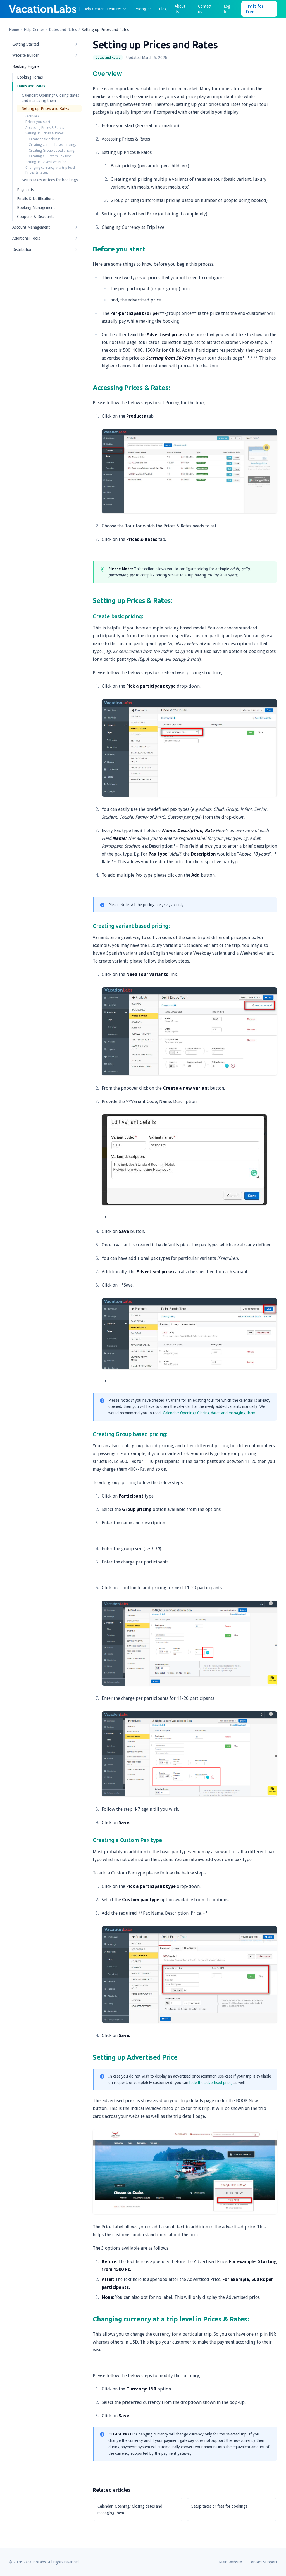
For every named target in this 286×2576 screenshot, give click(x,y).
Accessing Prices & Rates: (45, 128)
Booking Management (36, 208)
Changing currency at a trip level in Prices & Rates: (52, 170)
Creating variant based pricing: (52, 145)
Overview (32, 116)
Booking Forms (30, 77)
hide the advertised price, (211, 2083)
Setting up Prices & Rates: (45, 133)
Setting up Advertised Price (46, 162)
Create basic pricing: (44, 139)
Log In (227, 9)
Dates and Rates (63, 30)
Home (14, 30)
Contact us (205, 9)
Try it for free (255, 9)
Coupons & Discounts (36, 217)
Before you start (38, 122)
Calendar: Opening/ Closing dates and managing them (209, 1413)
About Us (180, 9)
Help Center (34, 30)
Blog (163, 9)
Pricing (140, 9)
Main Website (230, 2562)
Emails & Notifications (36, 199)
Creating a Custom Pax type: (51, 156)
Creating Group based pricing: (52, 151)
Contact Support (263, 2562)
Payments (25, 190)
